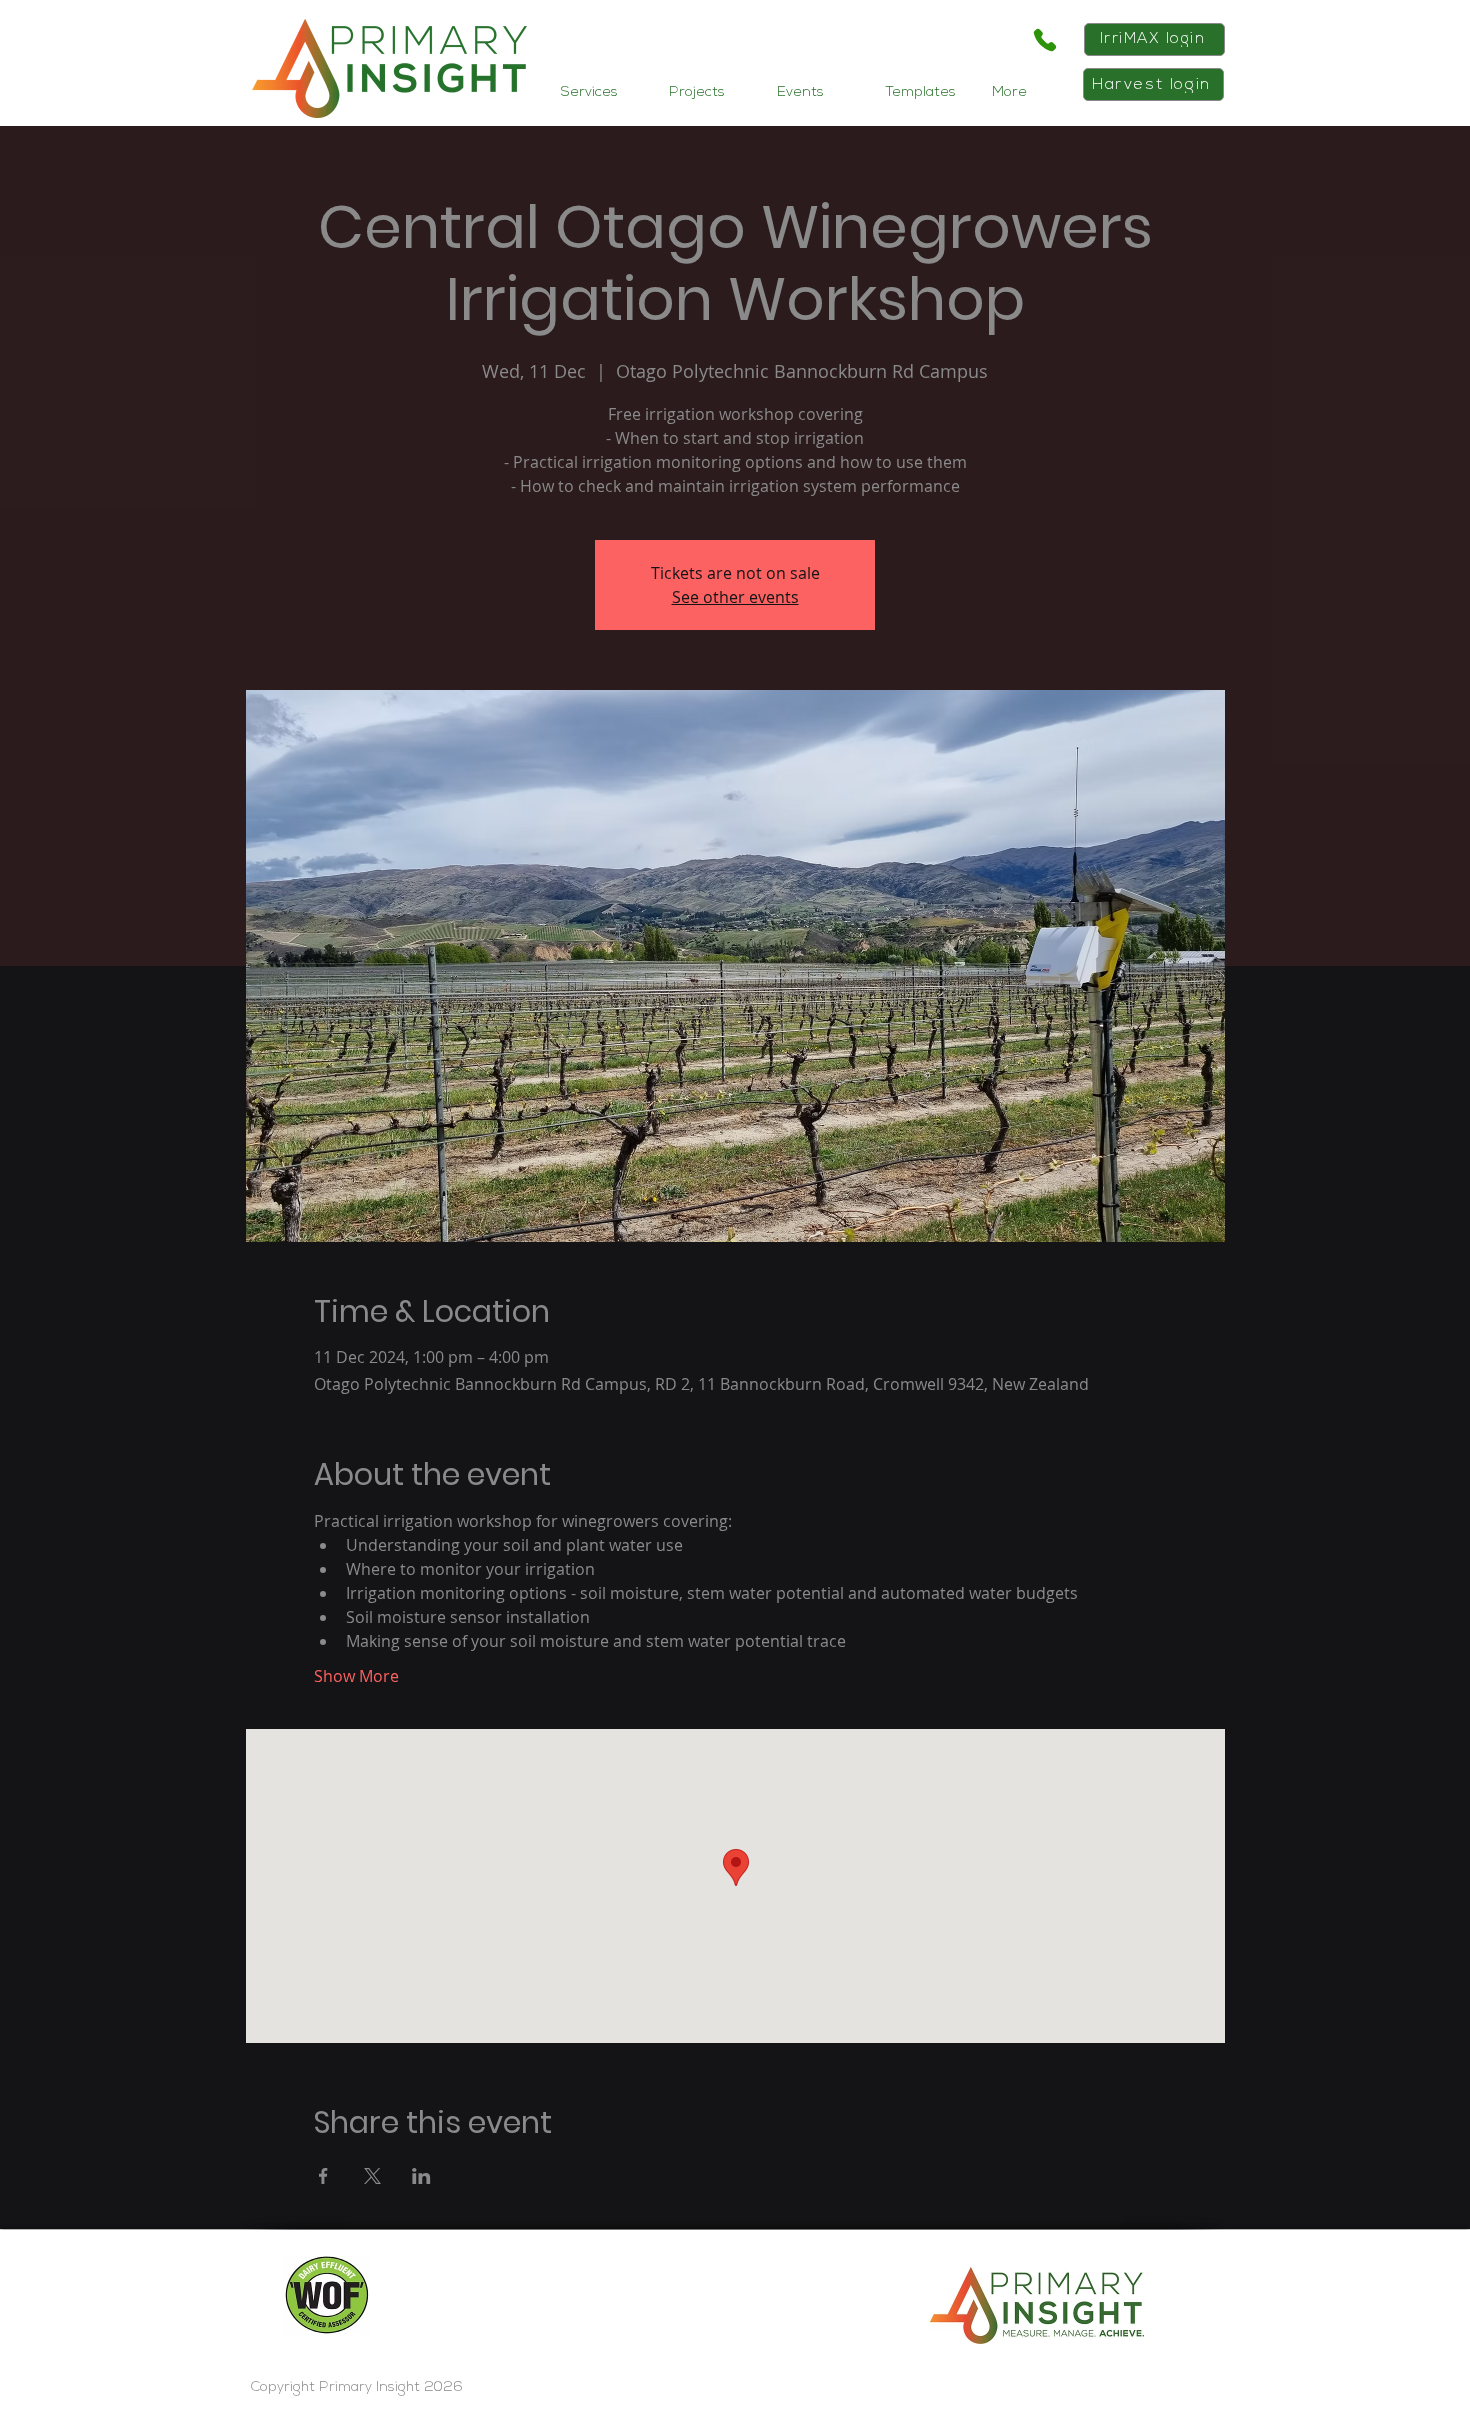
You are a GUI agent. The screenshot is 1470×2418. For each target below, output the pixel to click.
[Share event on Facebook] (323, 2176)
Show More (356, 1676)
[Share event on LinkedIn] (421, 2176)
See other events (735, 597)
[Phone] (1044, 40)
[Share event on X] (372, 2176)
